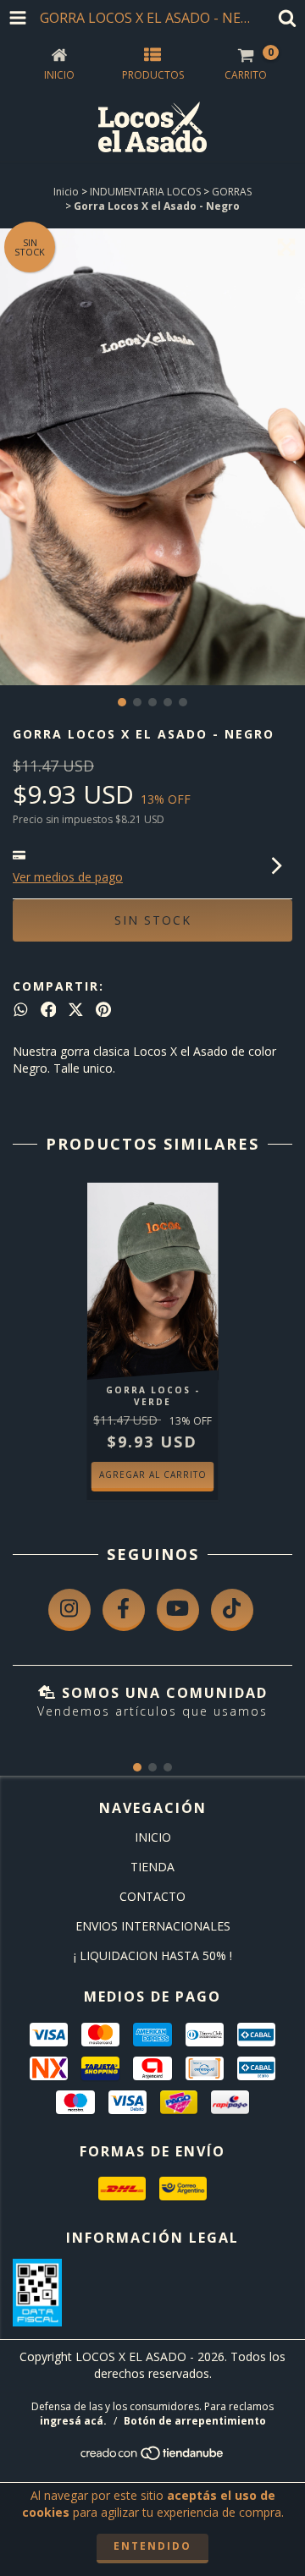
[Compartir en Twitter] (76, 1009)
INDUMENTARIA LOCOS (145, 192)
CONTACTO (152, 1896)
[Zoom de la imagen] (286, 247)
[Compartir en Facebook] (49, 1009)
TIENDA (152, 1867)
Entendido (152, 2546)
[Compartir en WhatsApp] (21, 1009)
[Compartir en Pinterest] (103, 1009)
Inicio (66, 192)
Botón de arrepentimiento (195, 2421)
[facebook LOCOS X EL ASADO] (124, 1610)
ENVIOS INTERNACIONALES (153, 1926)
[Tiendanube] (153, 2457)
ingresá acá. (73, 2421)
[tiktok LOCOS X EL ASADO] (232, 1610)
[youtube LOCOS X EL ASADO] (178, 1610)
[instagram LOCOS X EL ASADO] (69, 1610)
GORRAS (232, 192)
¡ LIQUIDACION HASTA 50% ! (153, 1955)
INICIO (153, 1837)
